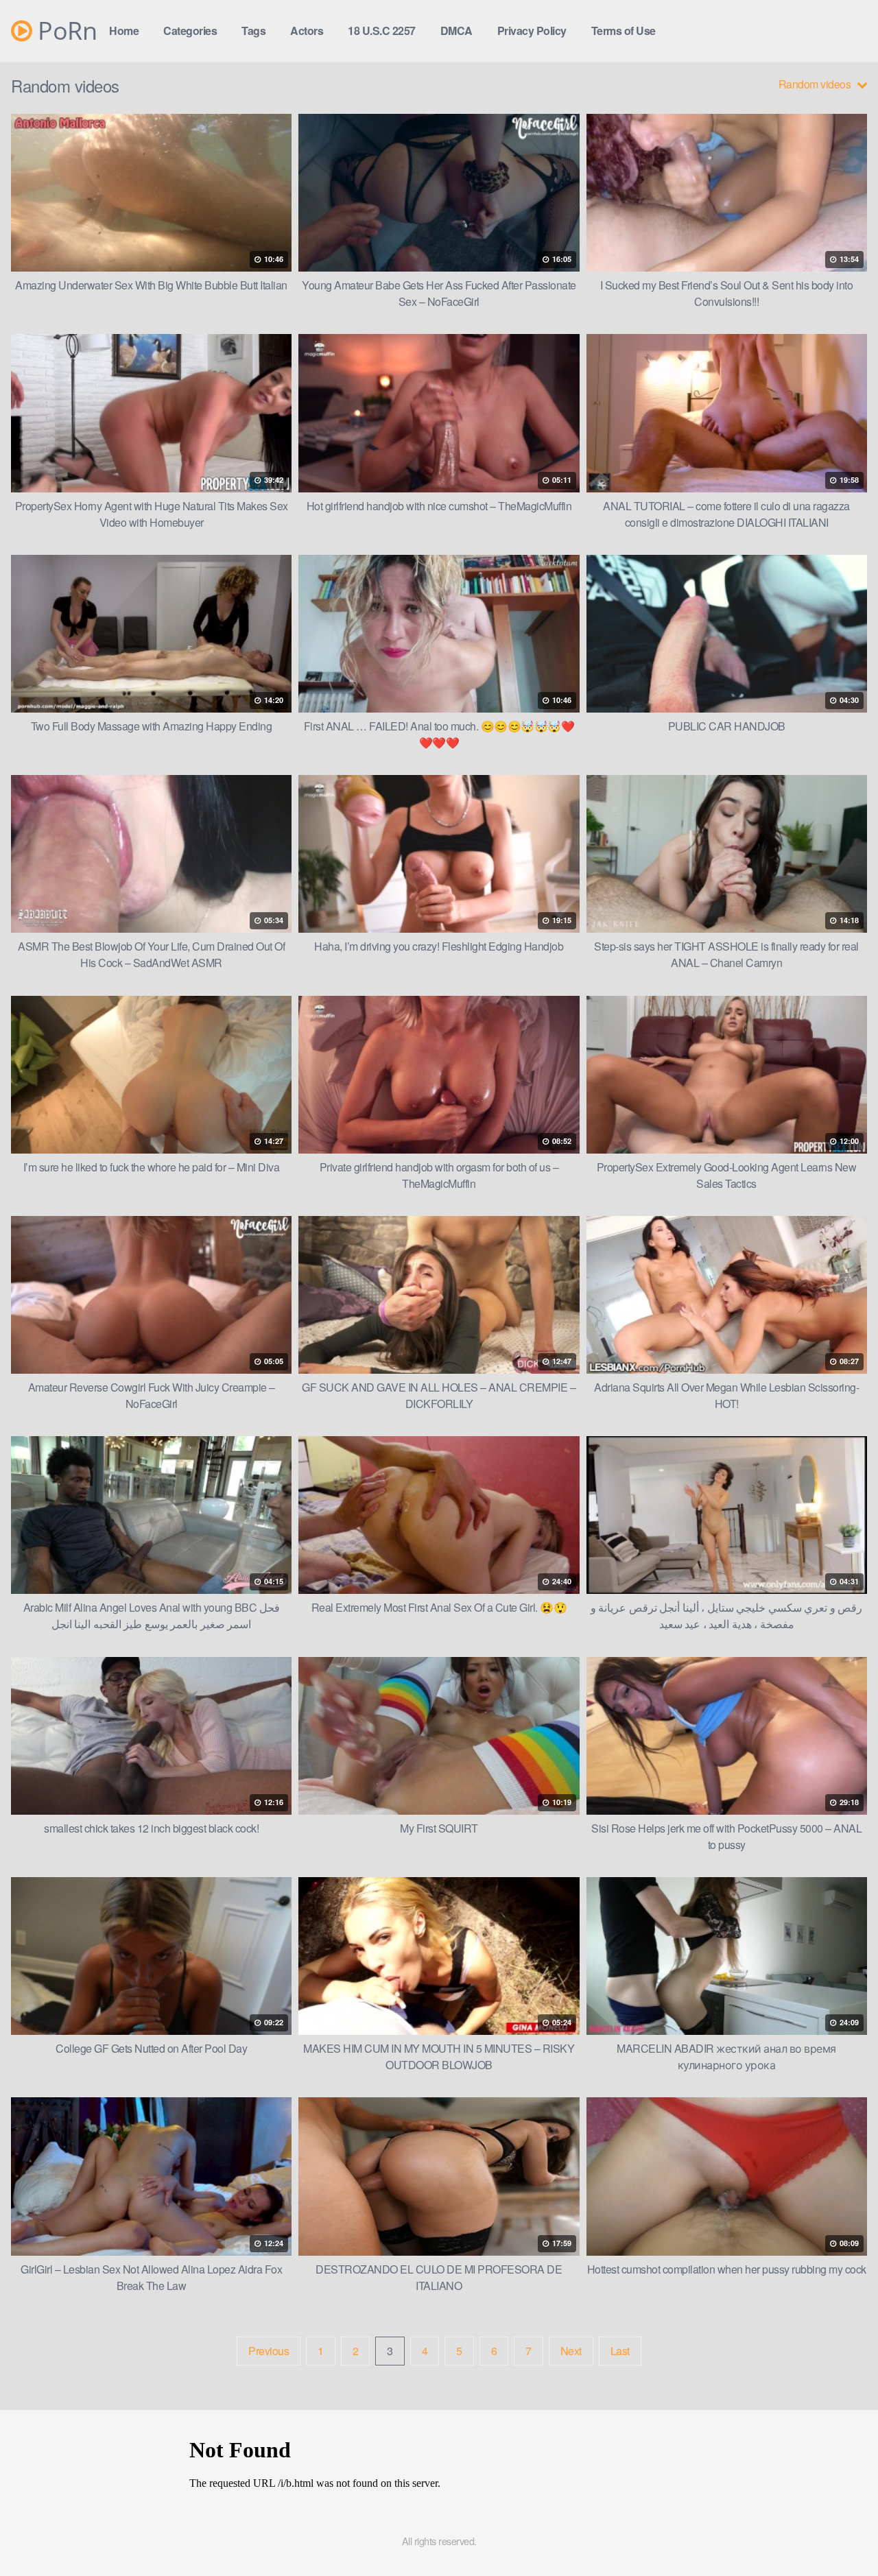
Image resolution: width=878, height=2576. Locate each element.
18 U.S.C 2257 (382, 31)
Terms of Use (624, 31)
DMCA (456, 31)
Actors (307, 31)
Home (124, 31)
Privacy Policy (532, 31)
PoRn (64, 31)
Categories (190, 31)
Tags (253, 31)
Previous (269, 2351)
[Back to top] (840, 2532)
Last (620, 2351)
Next (571, 2351)
